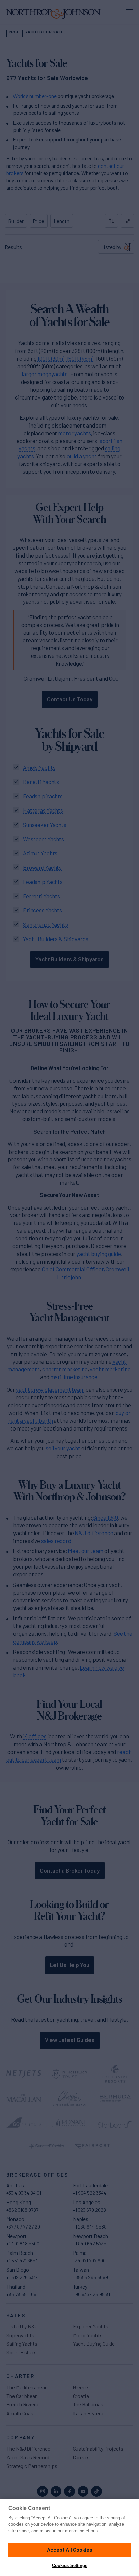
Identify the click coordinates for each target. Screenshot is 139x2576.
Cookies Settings (70, 2565)
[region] (69, 2538)
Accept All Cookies (70, 2549)
